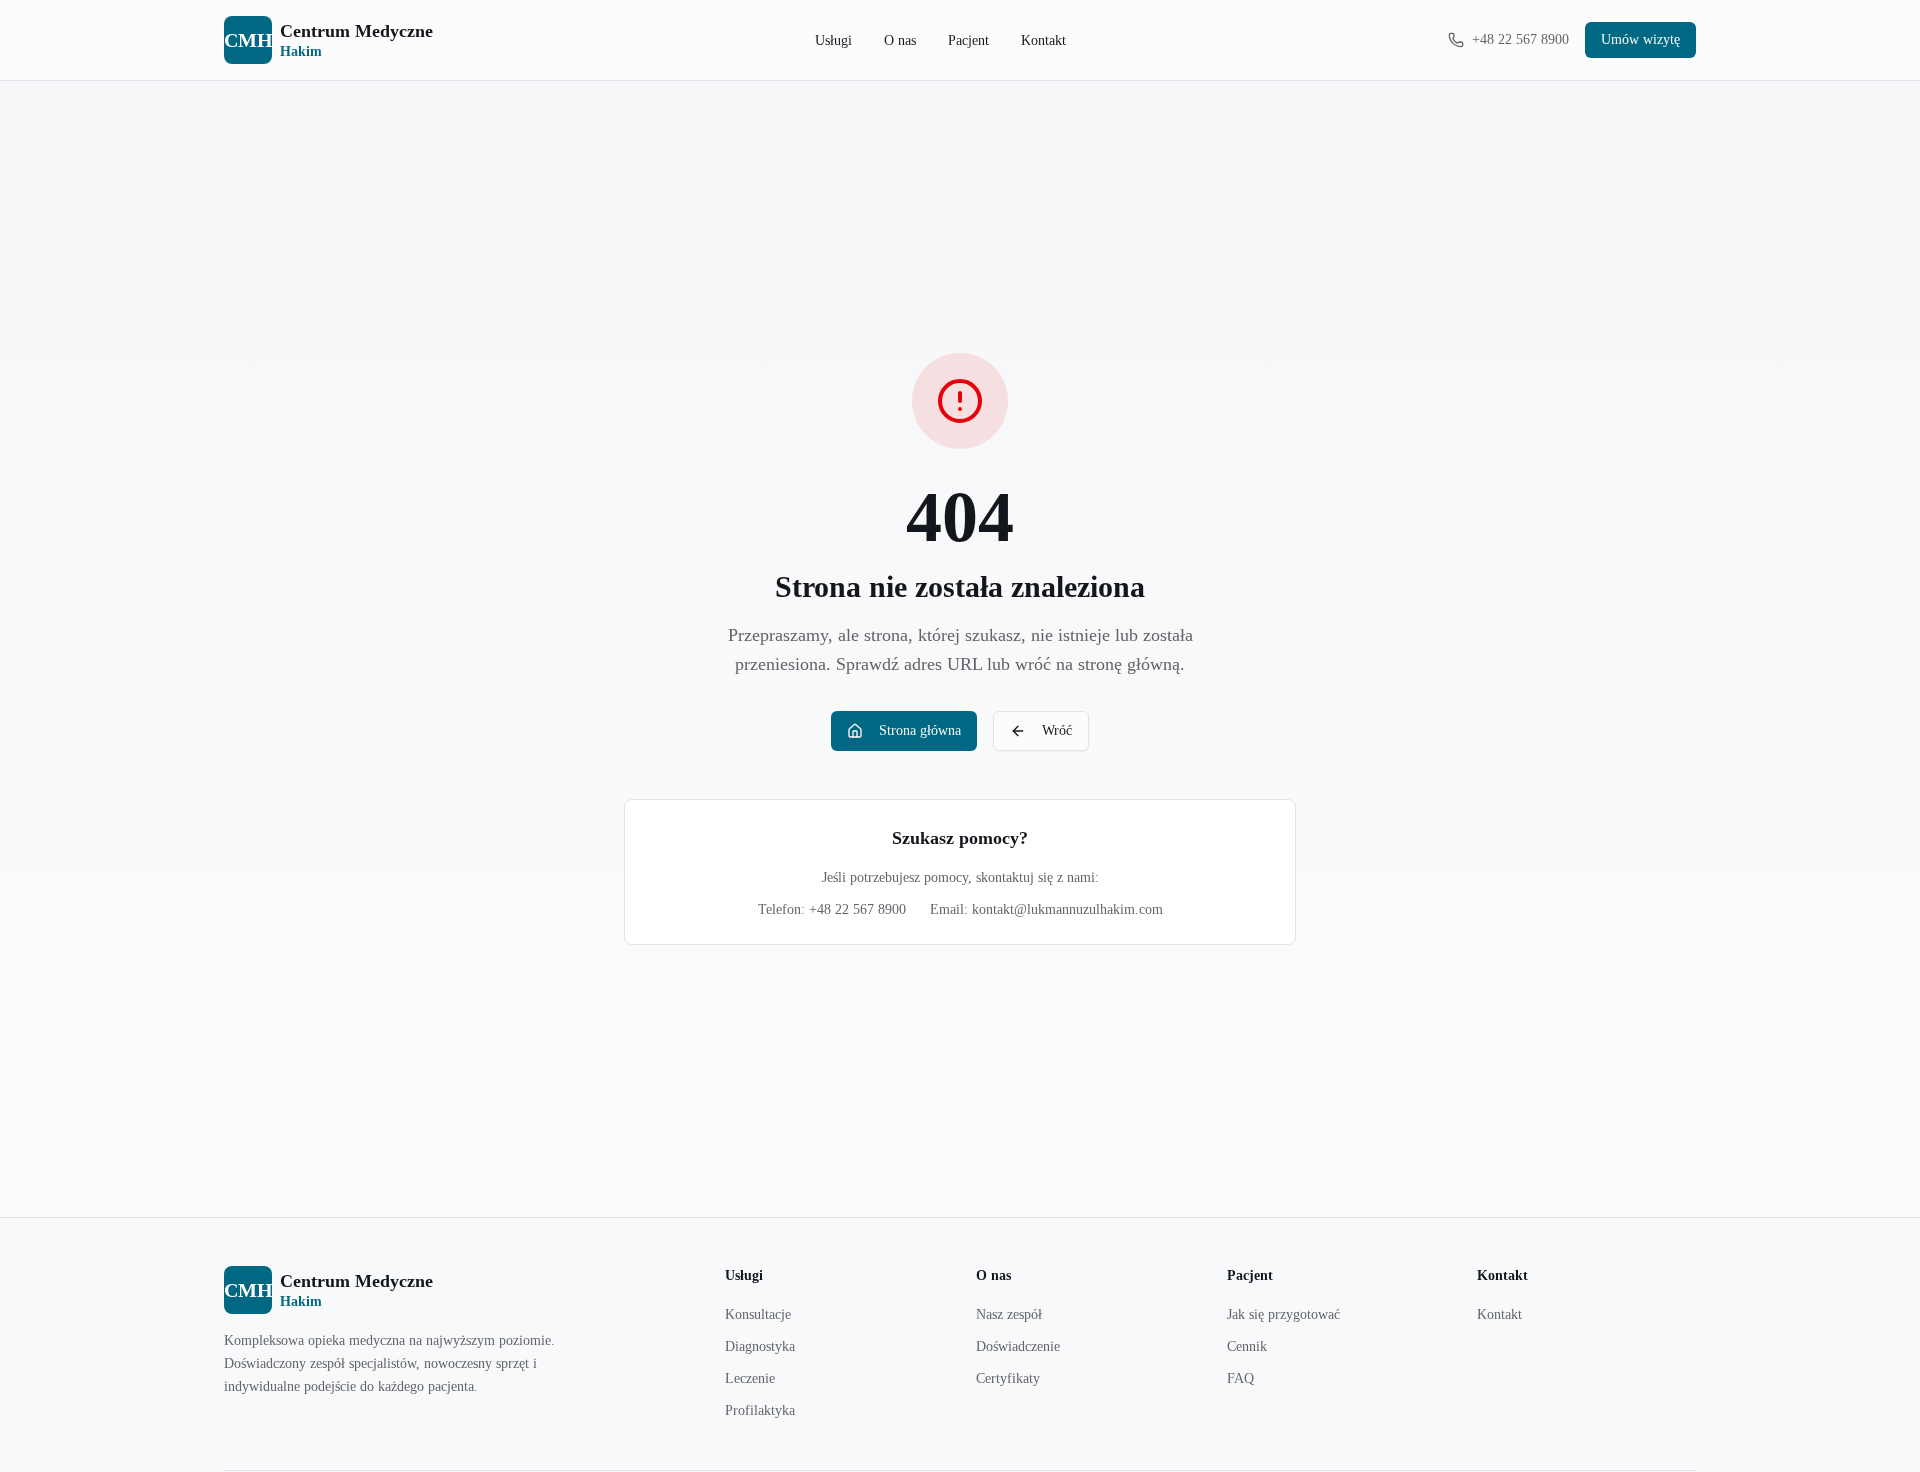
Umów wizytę (1640, 39)
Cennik (1247, 1346)
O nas (900, 40)
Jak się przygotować (1283, 1314)
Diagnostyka (760, 1346)
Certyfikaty (1008, 1378)
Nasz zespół (1009, 1314)
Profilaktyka (760, 1410)
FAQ (1240, 1378)
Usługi (833, 40)
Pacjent (968, 40)
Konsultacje (758, 1314)
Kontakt (1043, 40)
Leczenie (750, 1378)
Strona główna (920, 730)
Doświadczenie (1018, 1346)
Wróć (1057, 730)
